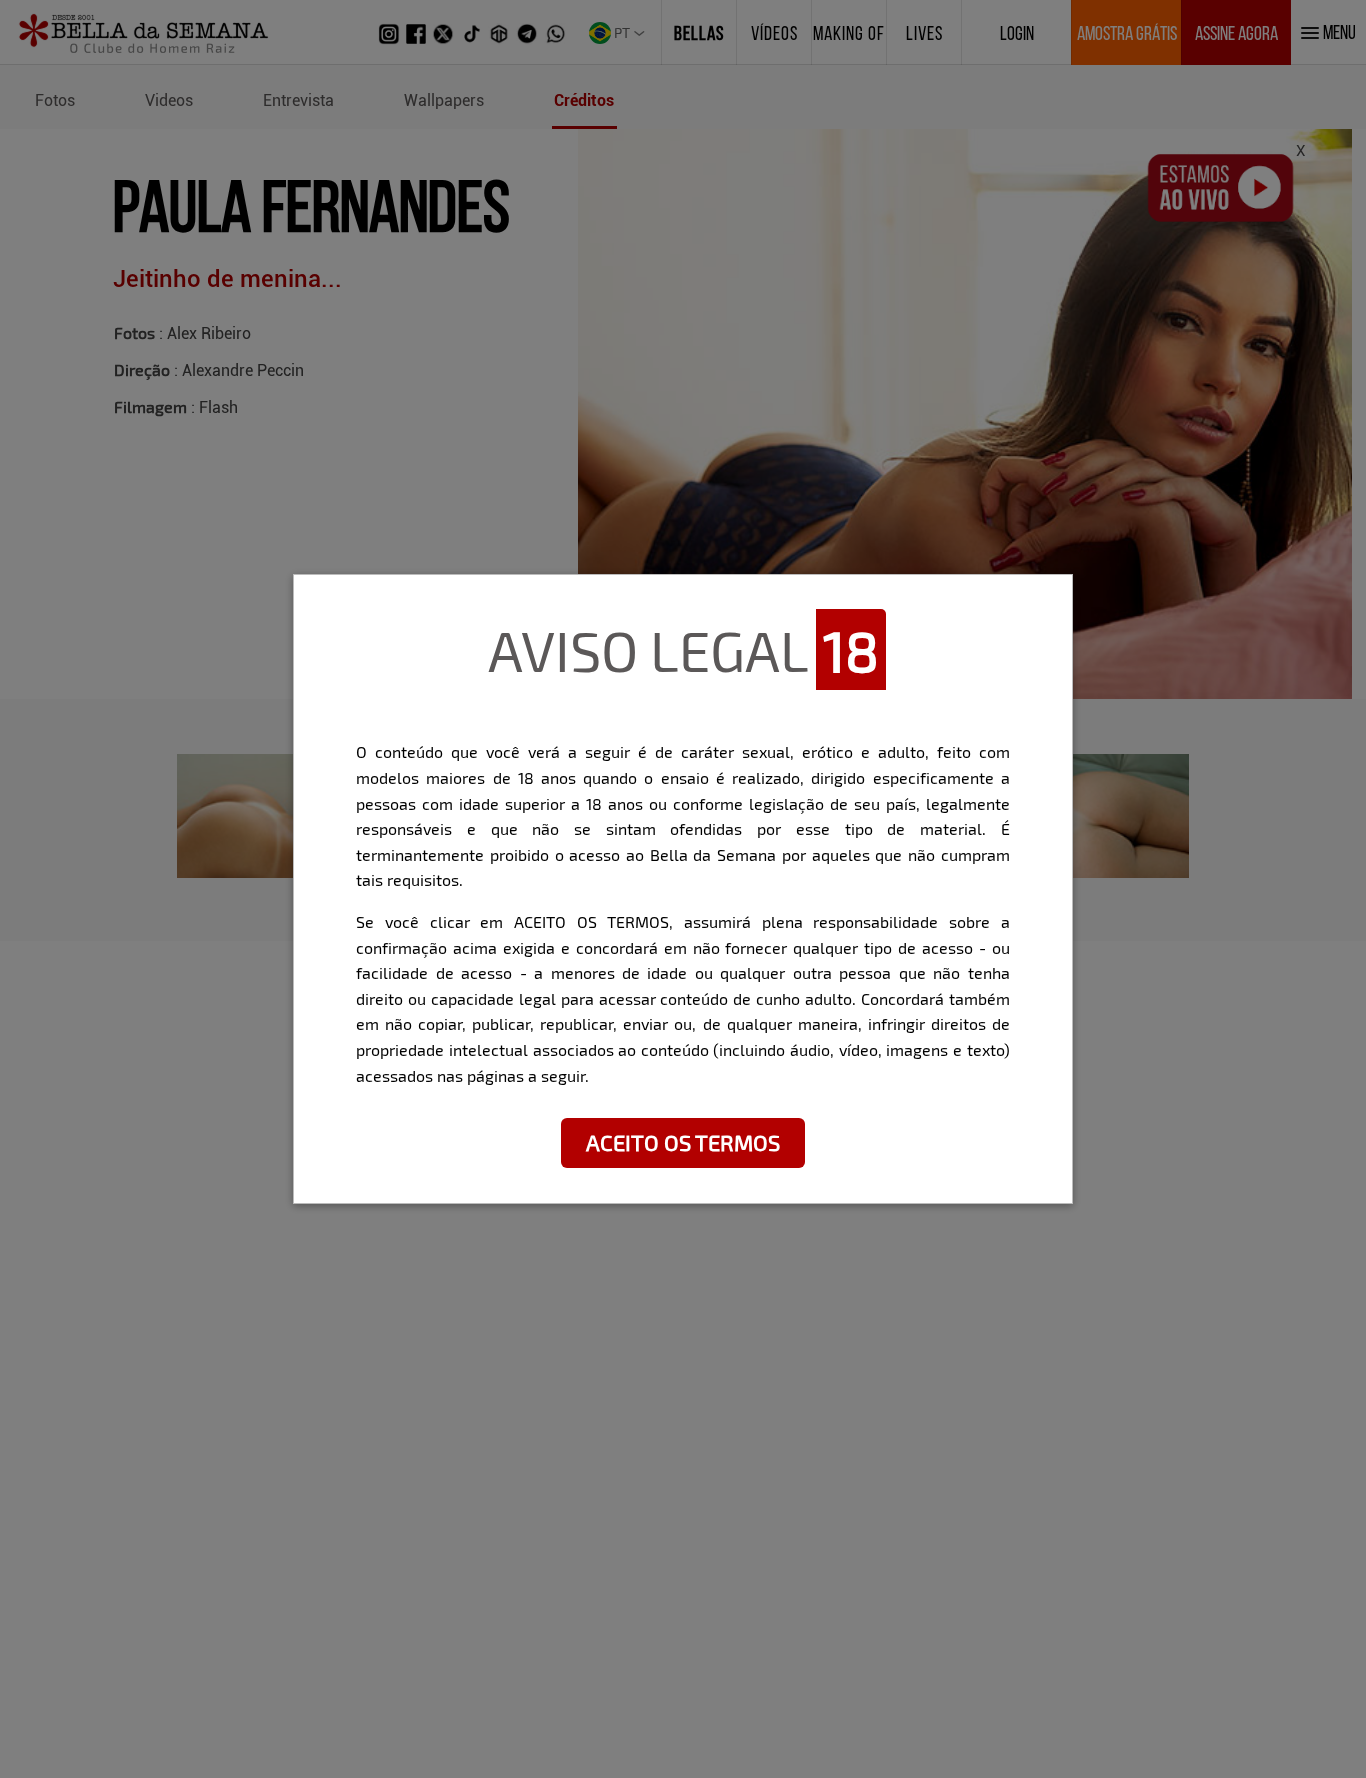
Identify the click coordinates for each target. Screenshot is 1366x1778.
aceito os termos (683, 1142)
